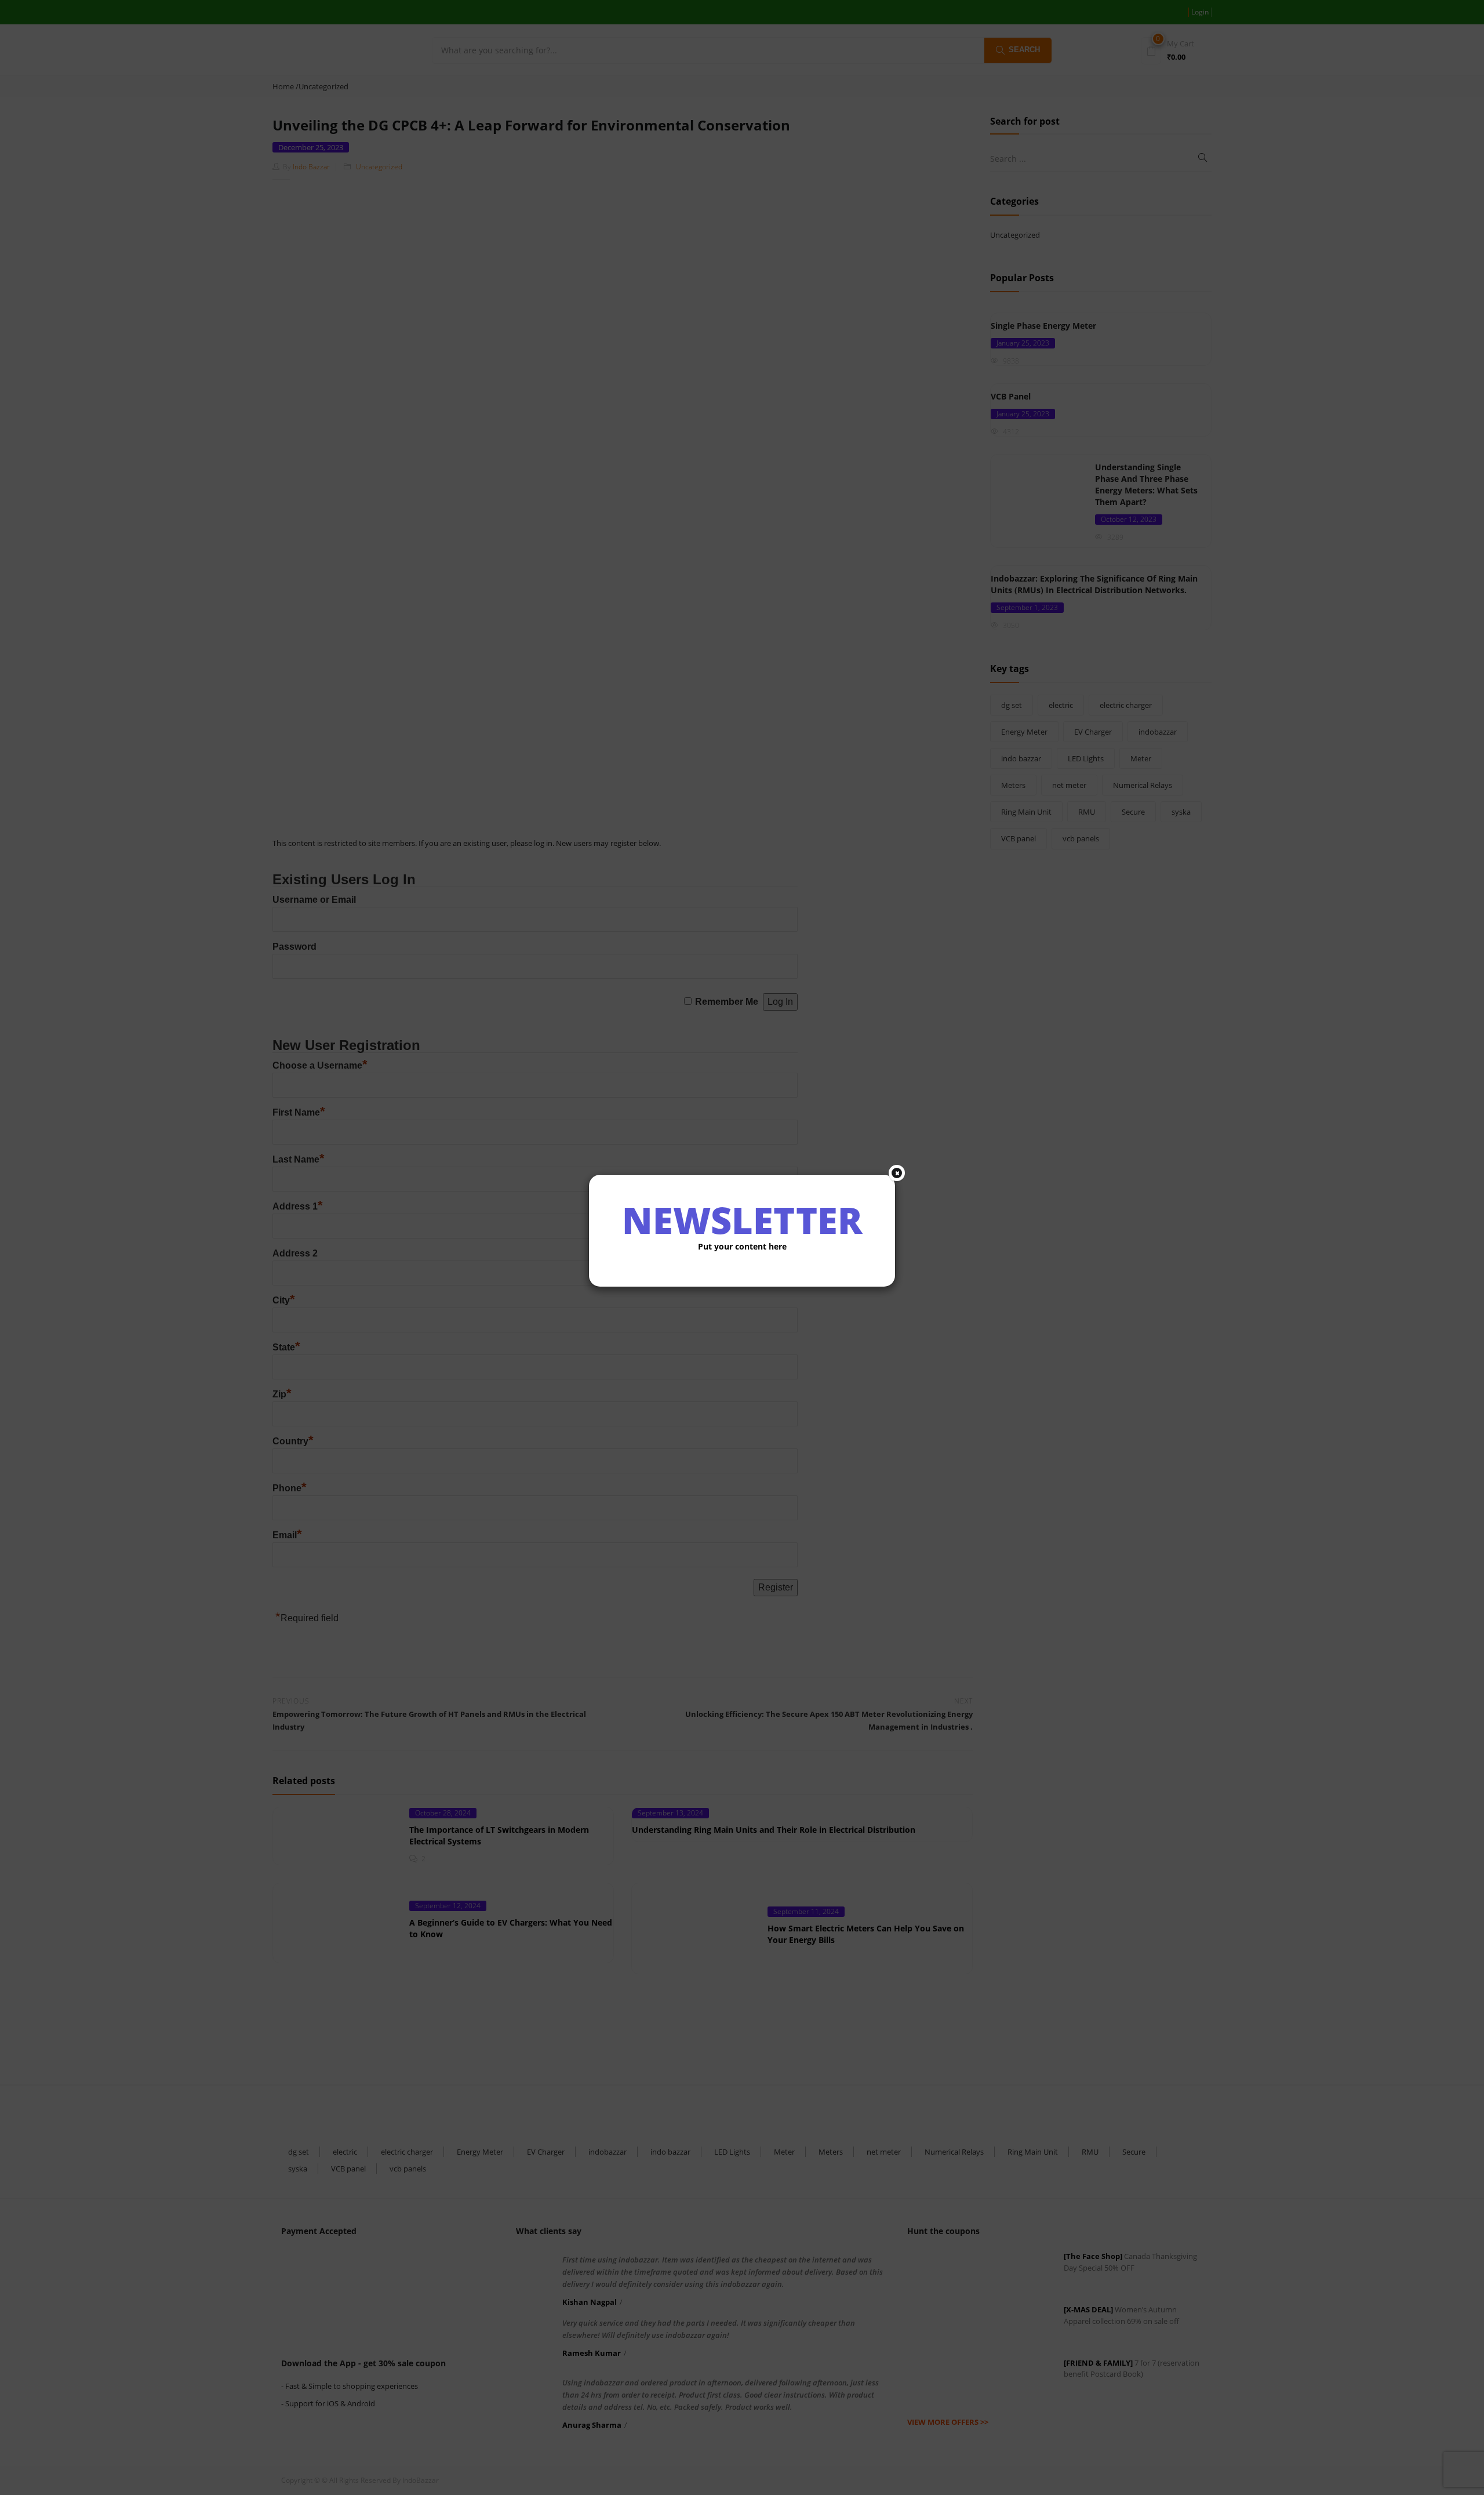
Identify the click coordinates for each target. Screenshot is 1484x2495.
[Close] (897, 1173)
